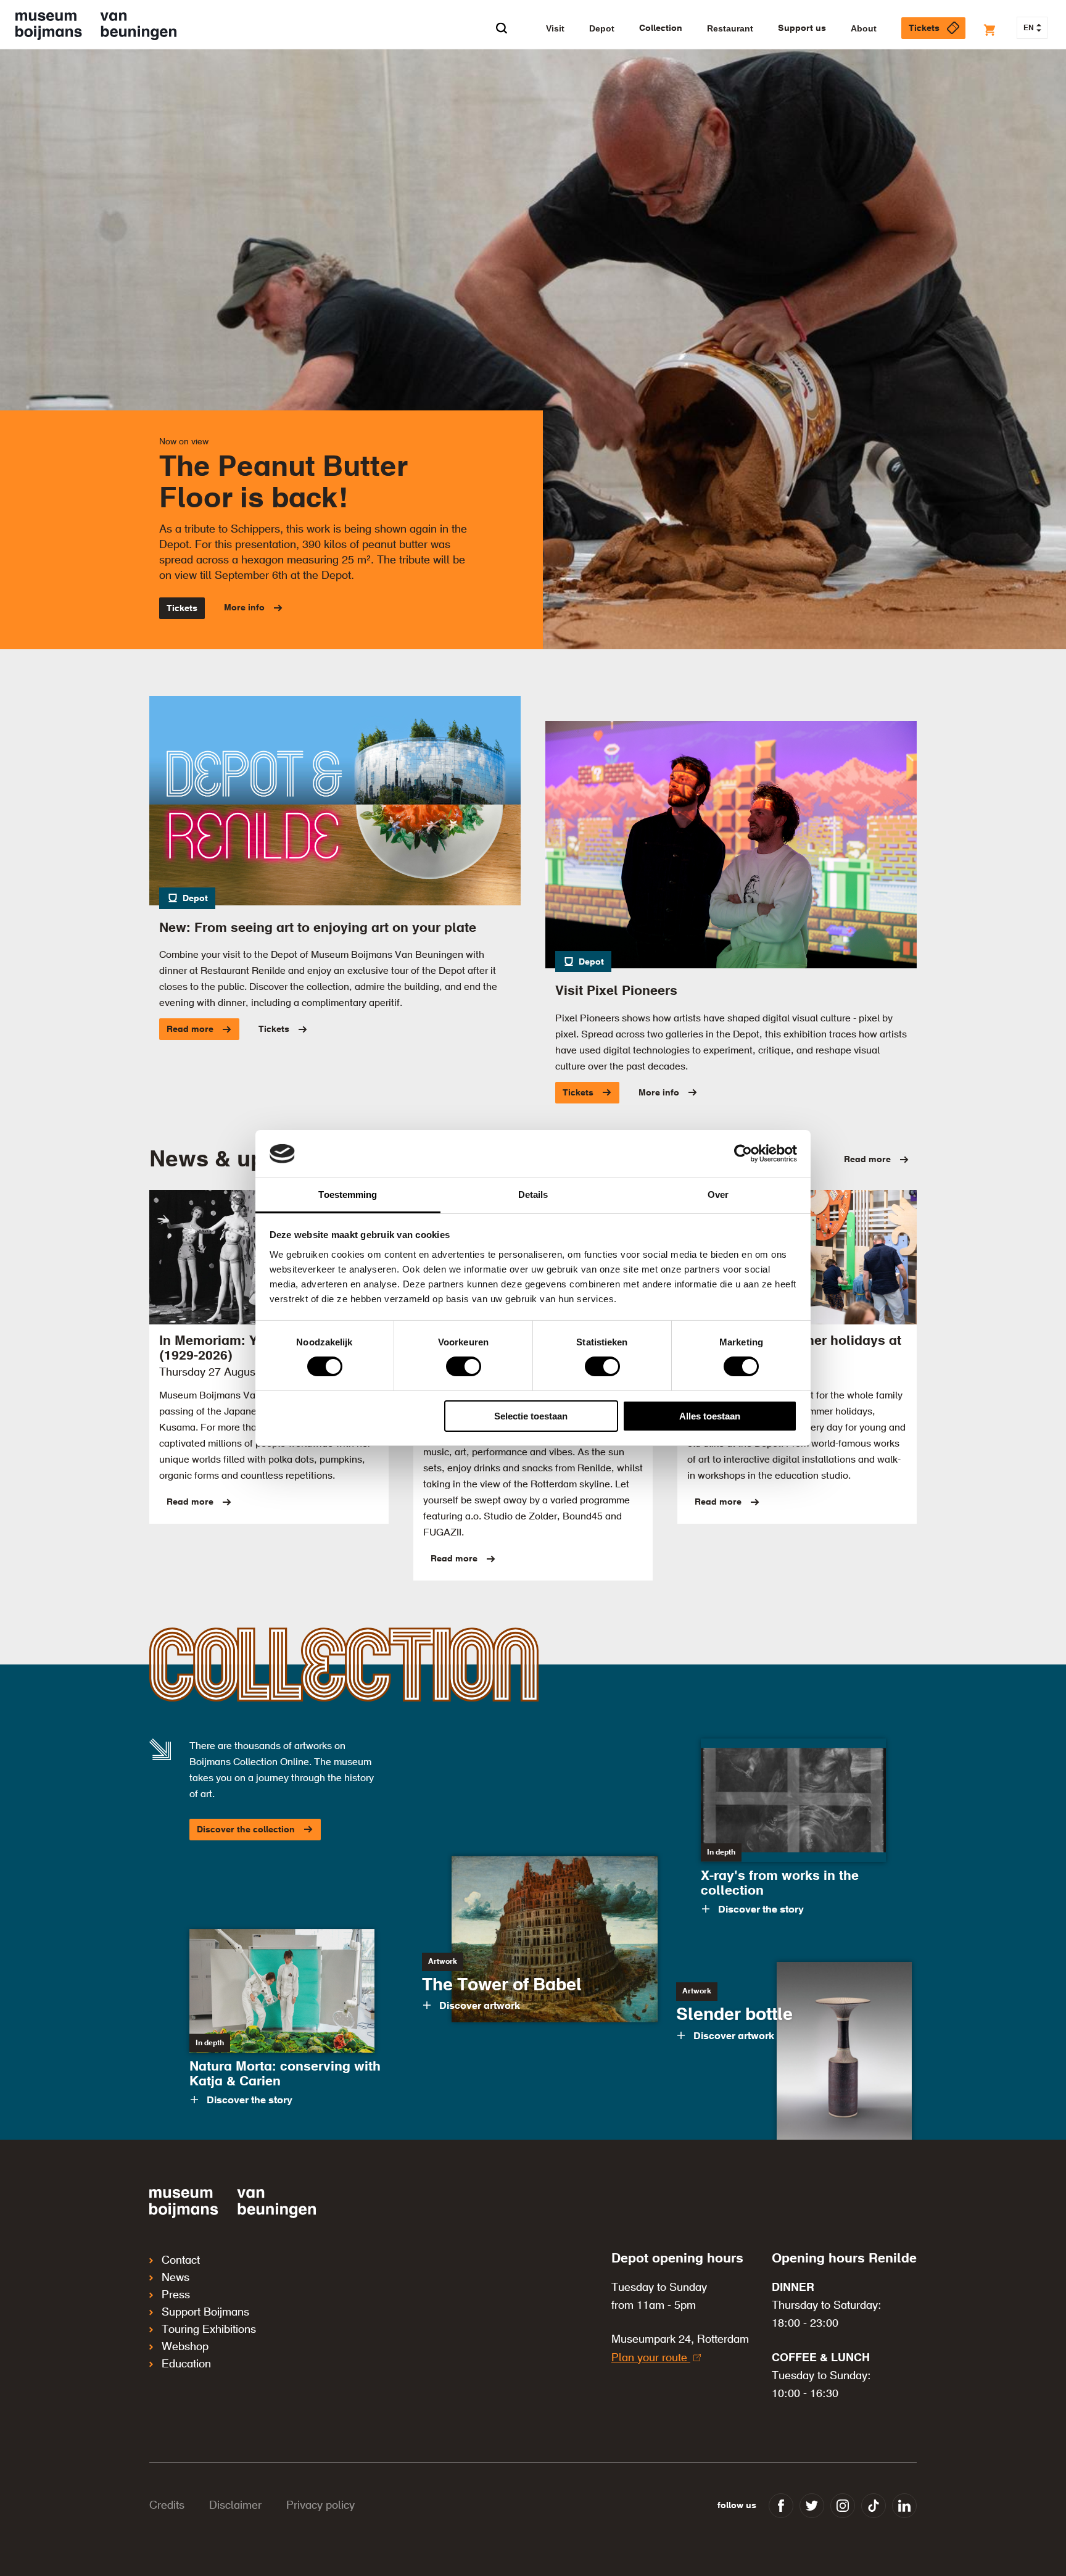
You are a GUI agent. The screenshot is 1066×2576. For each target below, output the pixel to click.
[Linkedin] (904, 2506)
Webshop (185, 2347)
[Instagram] (843, 2506)
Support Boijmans (205, 2312)
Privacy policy (320, 2506)
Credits (167, 2506)
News (176, 2278)
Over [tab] (718, 1195)
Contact (181, 2261)
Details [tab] (533, 1195)
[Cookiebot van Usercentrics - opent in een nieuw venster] (743, 1153)
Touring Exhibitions (209, 2330)
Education (186, 2364)
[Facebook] (781, 2506)
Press (176, 2295)
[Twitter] (812, 2506)
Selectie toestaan (531, 1416)
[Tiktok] (874, 2506)
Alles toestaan (710, 1416)
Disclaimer (235, 2506)
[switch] (464, 1366)
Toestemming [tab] (348, 1195)
